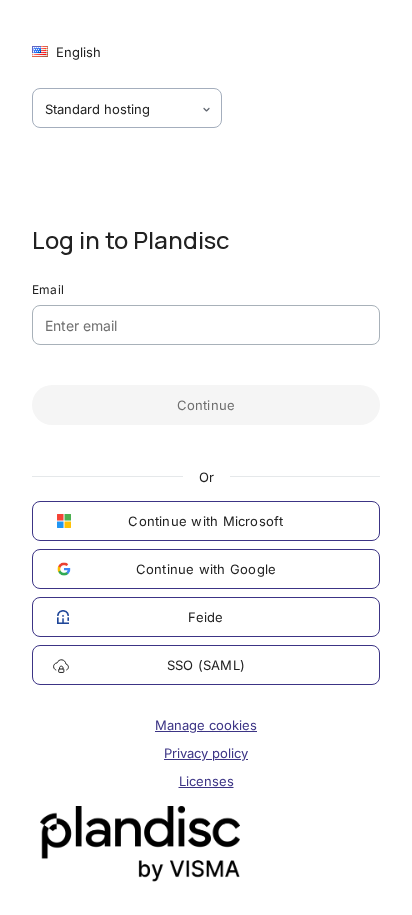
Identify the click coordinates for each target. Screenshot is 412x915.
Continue (206, 405)
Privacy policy (206, 753)
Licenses (206, 781)
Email (48, 289)
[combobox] (127, 108)
